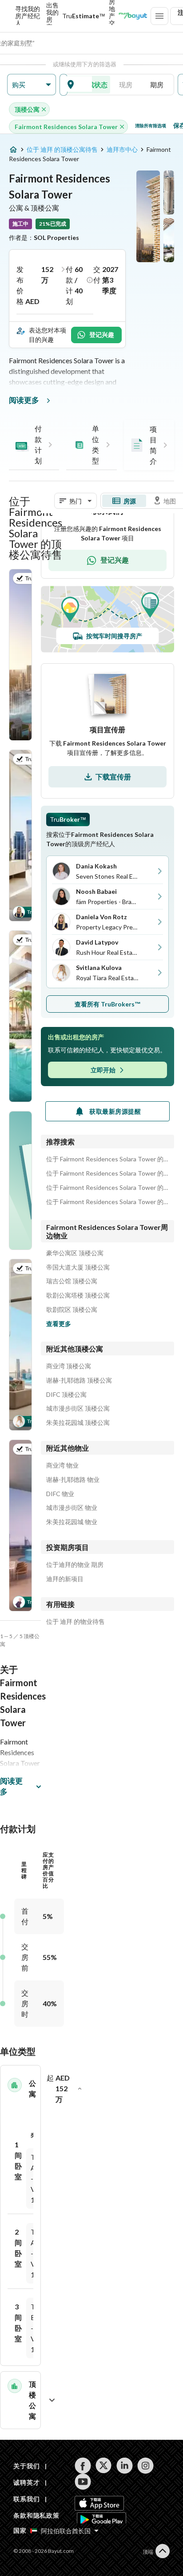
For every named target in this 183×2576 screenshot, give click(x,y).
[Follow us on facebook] (83, 2466)
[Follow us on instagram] (145, 2466)
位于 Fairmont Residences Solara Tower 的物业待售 (107, 1202)
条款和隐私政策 (36, 2515)
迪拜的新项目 (65, 1579)
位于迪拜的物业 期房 (75, 1565)
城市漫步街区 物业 (72, 1508)
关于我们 (26, 2466)
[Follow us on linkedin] (125, 2466)
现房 (126, 85)
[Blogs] (133, 16)
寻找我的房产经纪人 (28, 16)
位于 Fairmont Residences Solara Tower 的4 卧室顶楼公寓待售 (107, 1159)
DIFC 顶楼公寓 (66, 1395)
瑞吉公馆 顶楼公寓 (72, 1281)
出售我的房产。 (52, 16)
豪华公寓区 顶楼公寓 (75, 1253)
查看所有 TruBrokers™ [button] (108, 1004)
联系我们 (26, 2499)
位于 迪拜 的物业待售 (76, 1622)
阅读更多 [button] (11, 1786)
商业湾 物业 (62, 1465)
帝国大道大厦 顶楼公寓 (78, 1267)
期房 (157, 85)
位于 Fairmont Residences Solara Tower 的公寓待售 (107, 1188)
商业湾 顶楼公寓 (69, 1366)
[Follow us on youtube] (83, 2482)
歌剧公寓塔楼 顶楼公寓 (78, 1295)
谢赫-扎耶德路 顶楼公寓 (79, 1380)
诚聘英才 (26, 2482)
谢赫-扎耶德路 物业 (73, 1480)
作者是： (44, 237)
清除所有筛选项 (151, 126)
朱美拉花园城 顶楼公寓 (78, 1423)
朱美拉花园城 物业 (72, 1522)
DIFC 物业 (60, 1494)
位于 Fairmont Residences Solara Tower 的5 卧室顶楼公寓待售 (107, 1173)
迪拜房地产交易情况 (112, 16)
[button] (32, 85)
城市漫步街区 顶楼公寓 (78, 1408)
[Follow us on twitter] (104, 2466)
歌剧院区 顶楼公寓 (72, 1310)
